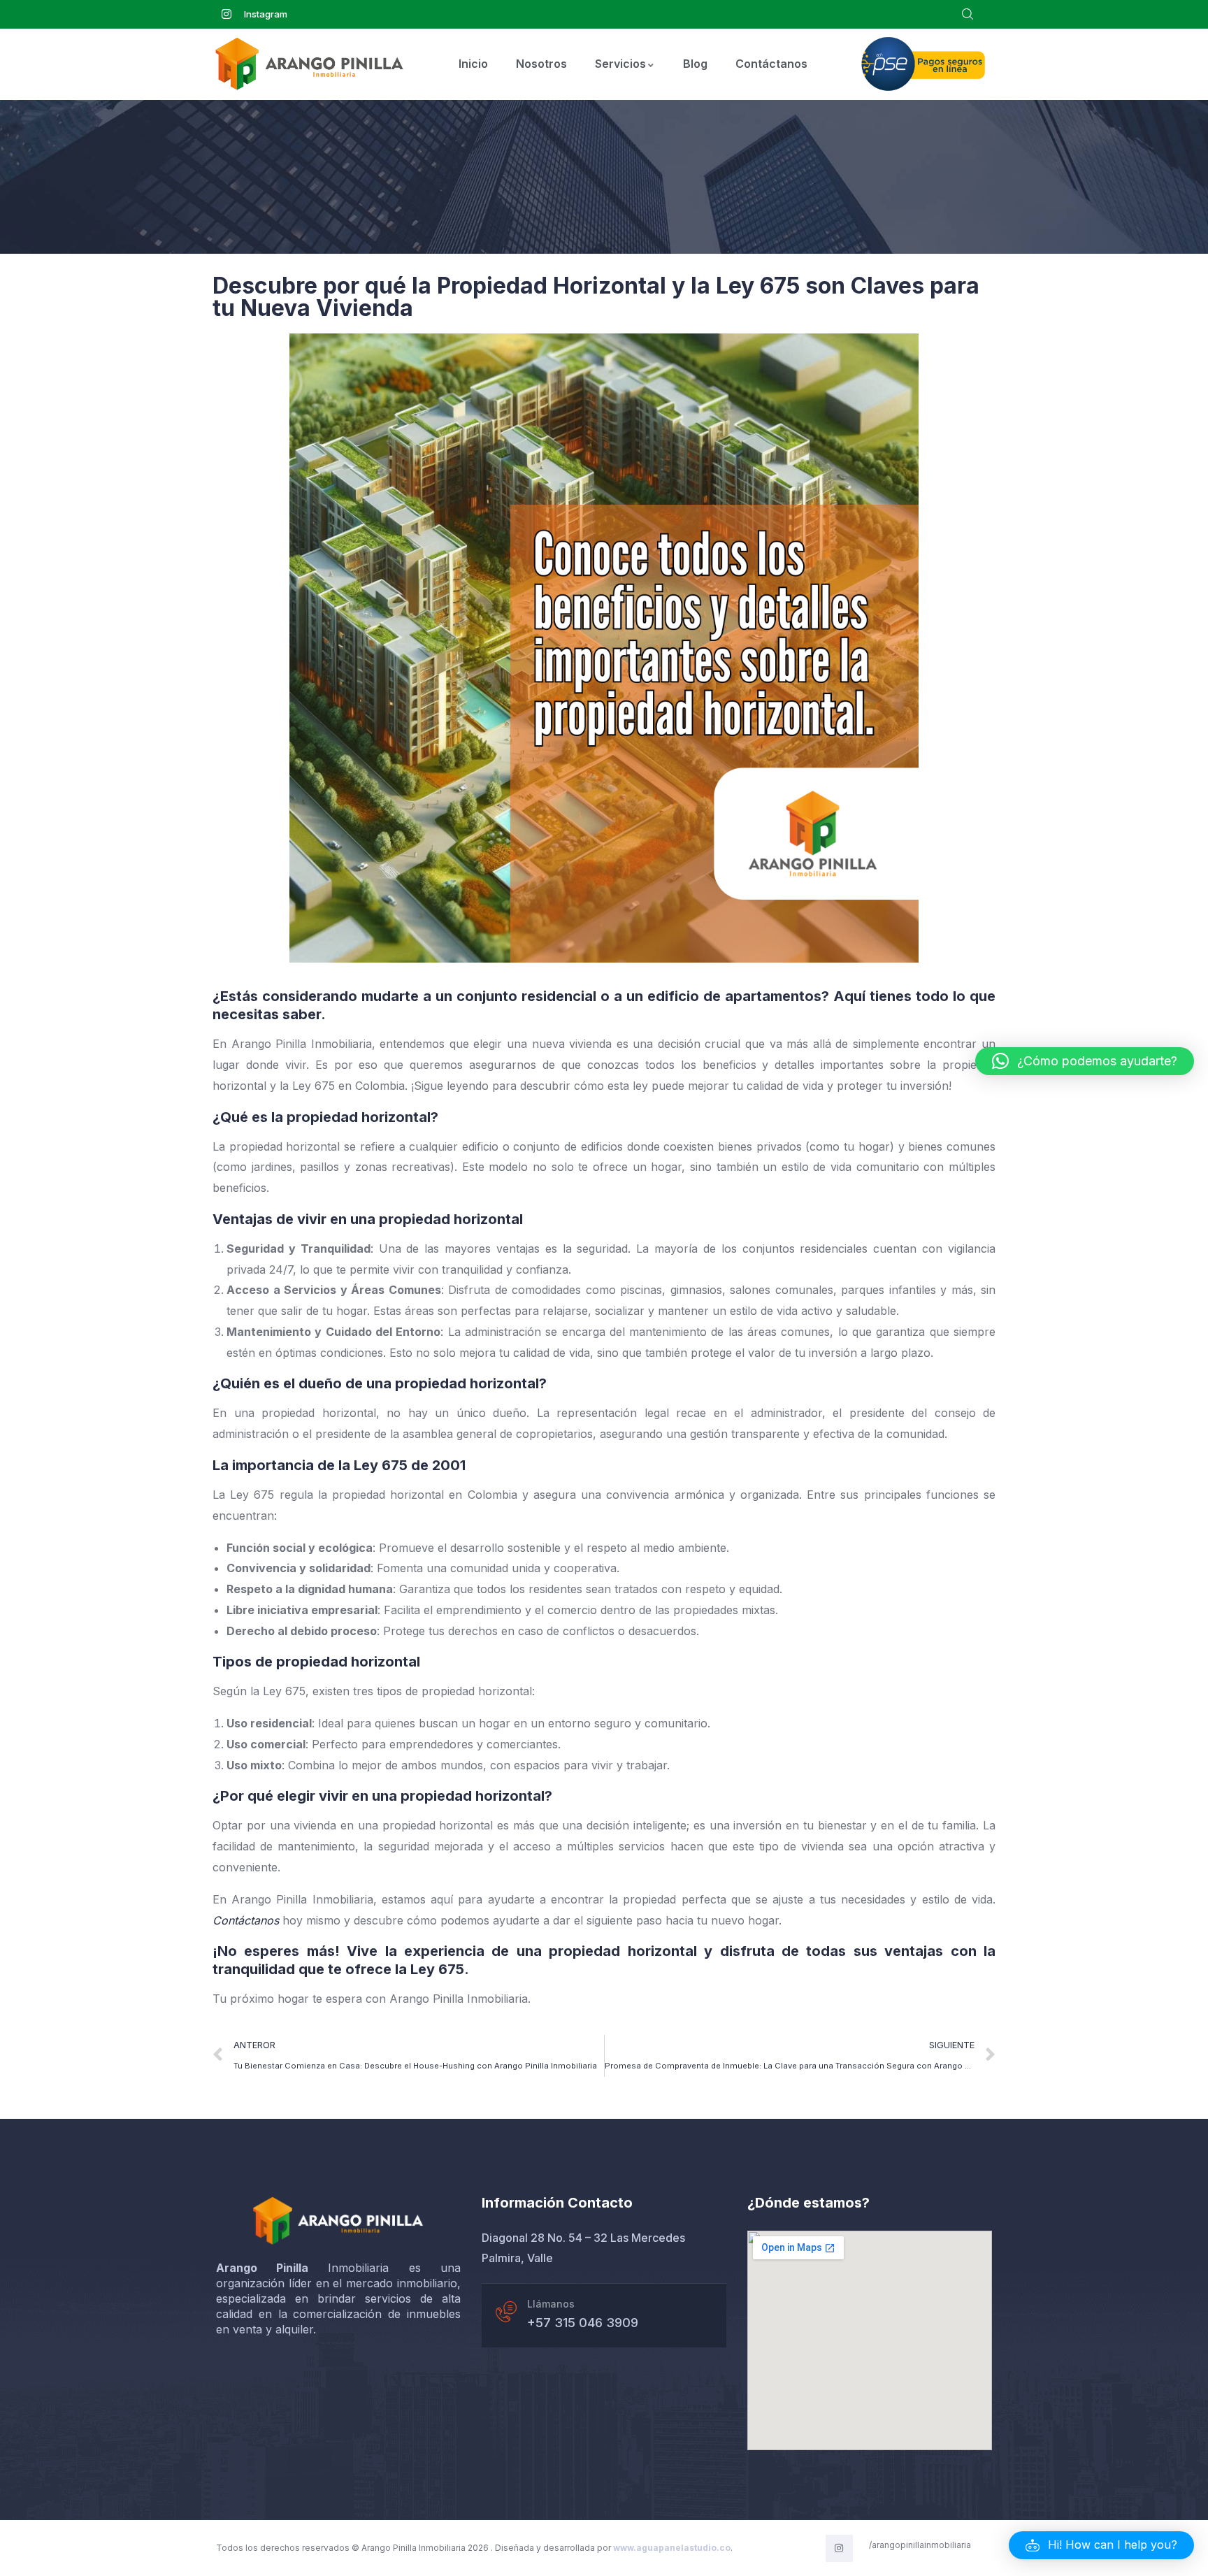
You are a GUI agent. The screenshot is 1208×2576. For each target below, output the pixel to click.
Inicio (473, 64)
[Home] (338, 2221)
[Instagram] (839, 2548)
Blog (695, 64)
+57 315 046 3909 (583, 2323)
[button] (1101, 2545)
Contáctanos (771, 64)
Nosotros (541, 64)
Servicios (620, 64)
